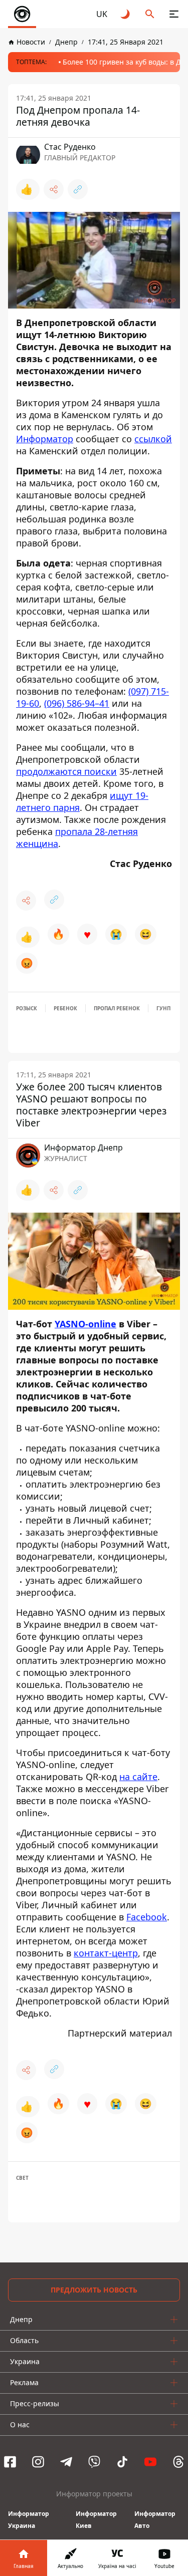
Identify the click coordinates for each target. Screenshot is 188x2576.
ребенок (65, 1008)
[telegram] (66, 2462)
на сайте (138, 1777)
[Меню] (174, 14)
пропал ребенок (117, 1008)
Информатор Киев (96, 2520)
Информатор (45, 439)
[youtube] (150, 2462)
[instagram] (38, 2462)
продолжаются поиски (66, 771)
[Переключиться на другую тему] (126, 14)
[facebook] (10, 2462)
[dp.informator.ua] (22, 14)
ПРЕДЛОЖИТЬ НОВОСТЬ (94, 2290)
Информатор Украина (29, 2520)
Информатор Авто (155, 2520)
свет (22, 2178)
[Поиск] (150, 14)
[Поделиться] (54, 189)
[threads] (178, 2462)
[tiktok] (122, 2462)
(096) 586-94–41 (77, 703)
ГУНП (163, 1008)
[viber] (94, 2462)
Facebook (147, 1917)
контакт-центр (106, 1953)
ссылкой (153, 439)
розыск (27, 1008)
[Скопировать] (78, 189)
